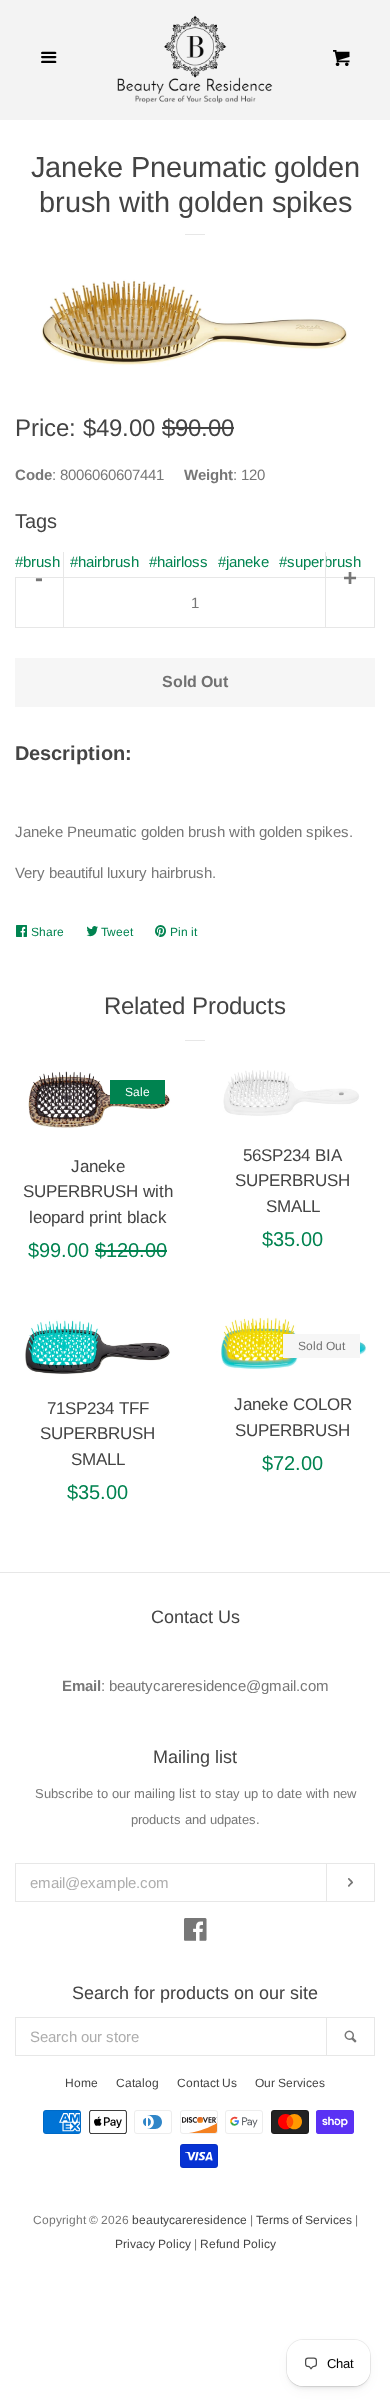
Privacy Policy (153, 2244)
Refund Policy (238, 2244)
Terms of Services (304, 2220)
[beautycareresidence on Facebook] (195, 1933)
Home (81, 2083)
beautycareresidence (189, 2220)
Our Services (290, 2083)
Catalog (137, 2083)
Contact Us (207, 2083)
